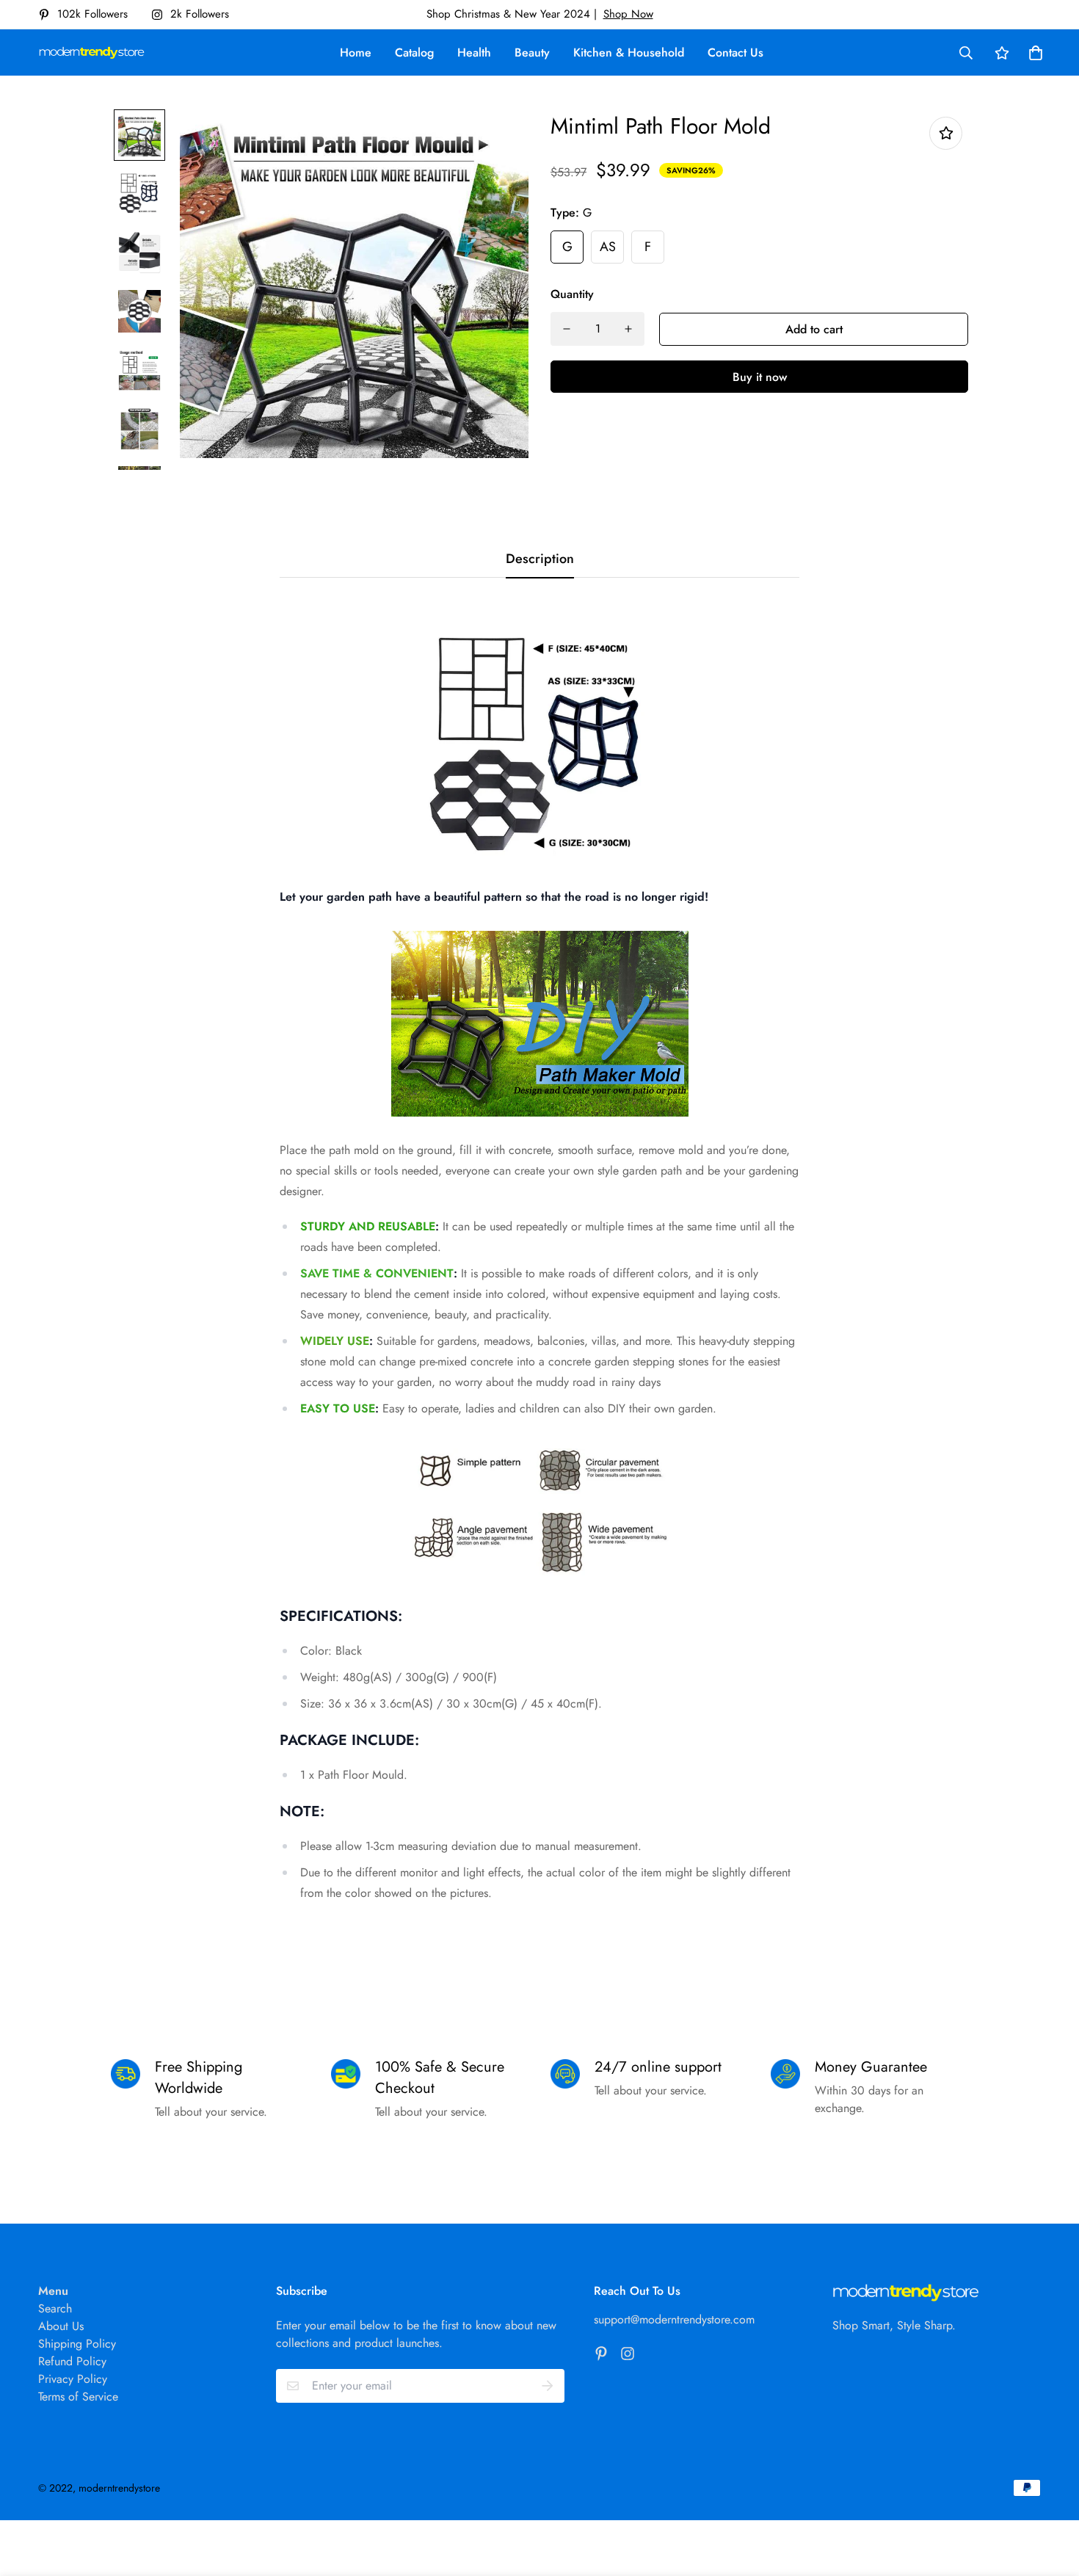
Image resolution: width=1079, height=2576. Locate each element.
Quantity (572, 294)
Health (474, 52)
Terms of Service (78, 2397)
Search (55, 2308)
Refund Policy (72, 2361)
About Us (61, 2326)
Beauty (532, 52)
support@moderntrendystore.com (674, 2319)
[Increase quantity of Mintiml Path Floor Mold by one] (628, 329)
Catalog (414, 52)
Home (356, 52)
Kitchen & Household (629, 52)
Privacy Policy (73, 2379)
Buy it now (760, 377)
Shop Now (628, 14)
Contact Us (735, 52)
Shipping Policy (77, 2344)
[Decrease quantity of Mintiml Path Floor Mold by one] (567, 329)
